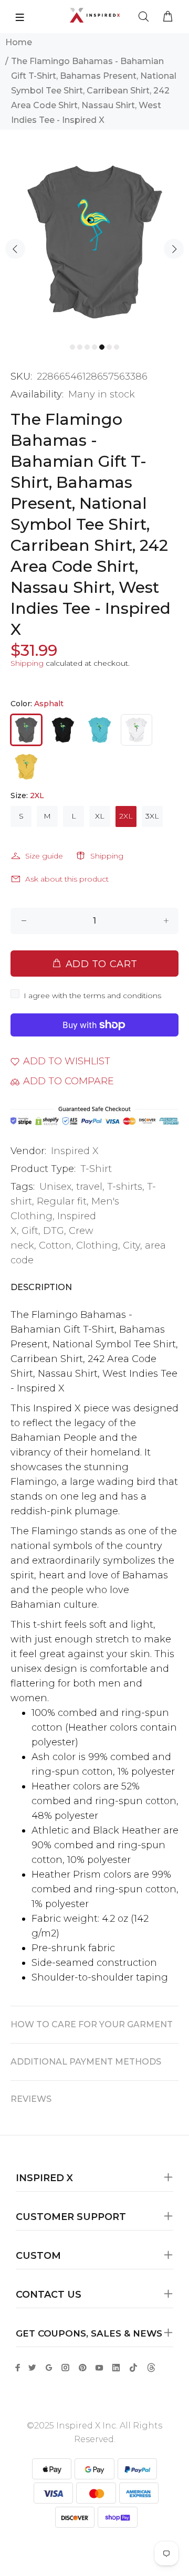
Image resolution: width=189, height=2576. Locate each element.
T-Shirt (96, 1169)
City (132, 1245)
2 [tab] (80, 347)
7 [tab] (117, 347)
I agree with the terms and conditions (92, 996)
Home (19, 42)
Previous (15, 249)
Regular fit (62, 1201)
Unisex (55, 1187)
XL (100, 816)
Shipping (27, 663)
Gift (30, 1231)
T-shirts (125, 1187)
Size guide (44, 856)
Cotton (55, 1245)
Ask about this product (67, 879)
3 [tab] (87, 347)
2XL (126, 816)
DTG (54, 1231)
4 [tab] (94, 347)
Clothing (97, 1245)
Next (174, 249)
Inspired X (75, 1151)
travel (89, 1187)
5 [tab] (102, 347)
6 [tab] (109, 347)
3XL (152, 816)
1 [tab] (72, 347)
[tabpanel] (94, 242)
